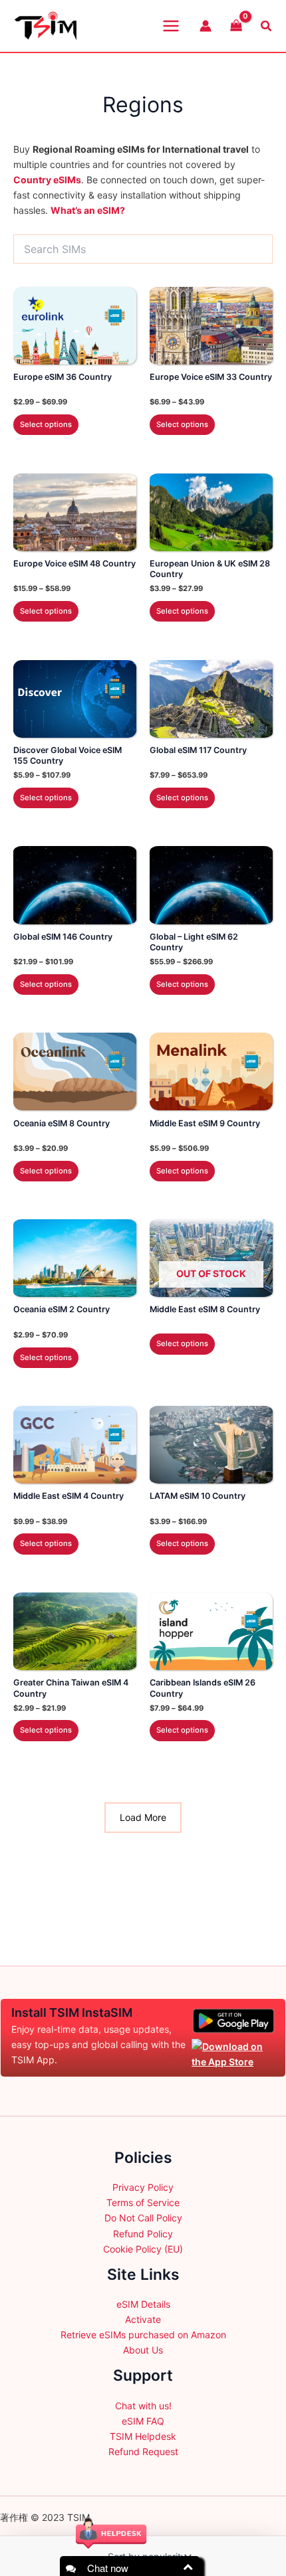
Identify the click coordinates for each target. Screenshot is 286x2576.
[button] (267, 26)
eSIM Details (143, 2304)
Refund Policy (143, 2234)
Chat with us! (143, 2406)
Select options (46, 424)
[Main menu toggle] (171, 26)
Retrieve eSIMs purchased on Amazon (143, 2335)
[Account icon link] (206, 26)
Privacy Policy (143, 2187)
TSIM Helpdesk (143, 2436)
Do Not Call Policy (143, 2218)
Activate (143, 2319)
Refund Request (143, 2451)
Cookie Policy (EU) (143, 2249)
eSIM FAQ (143, 2421)
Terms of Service (143, 2202)
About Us (143, 2350)
